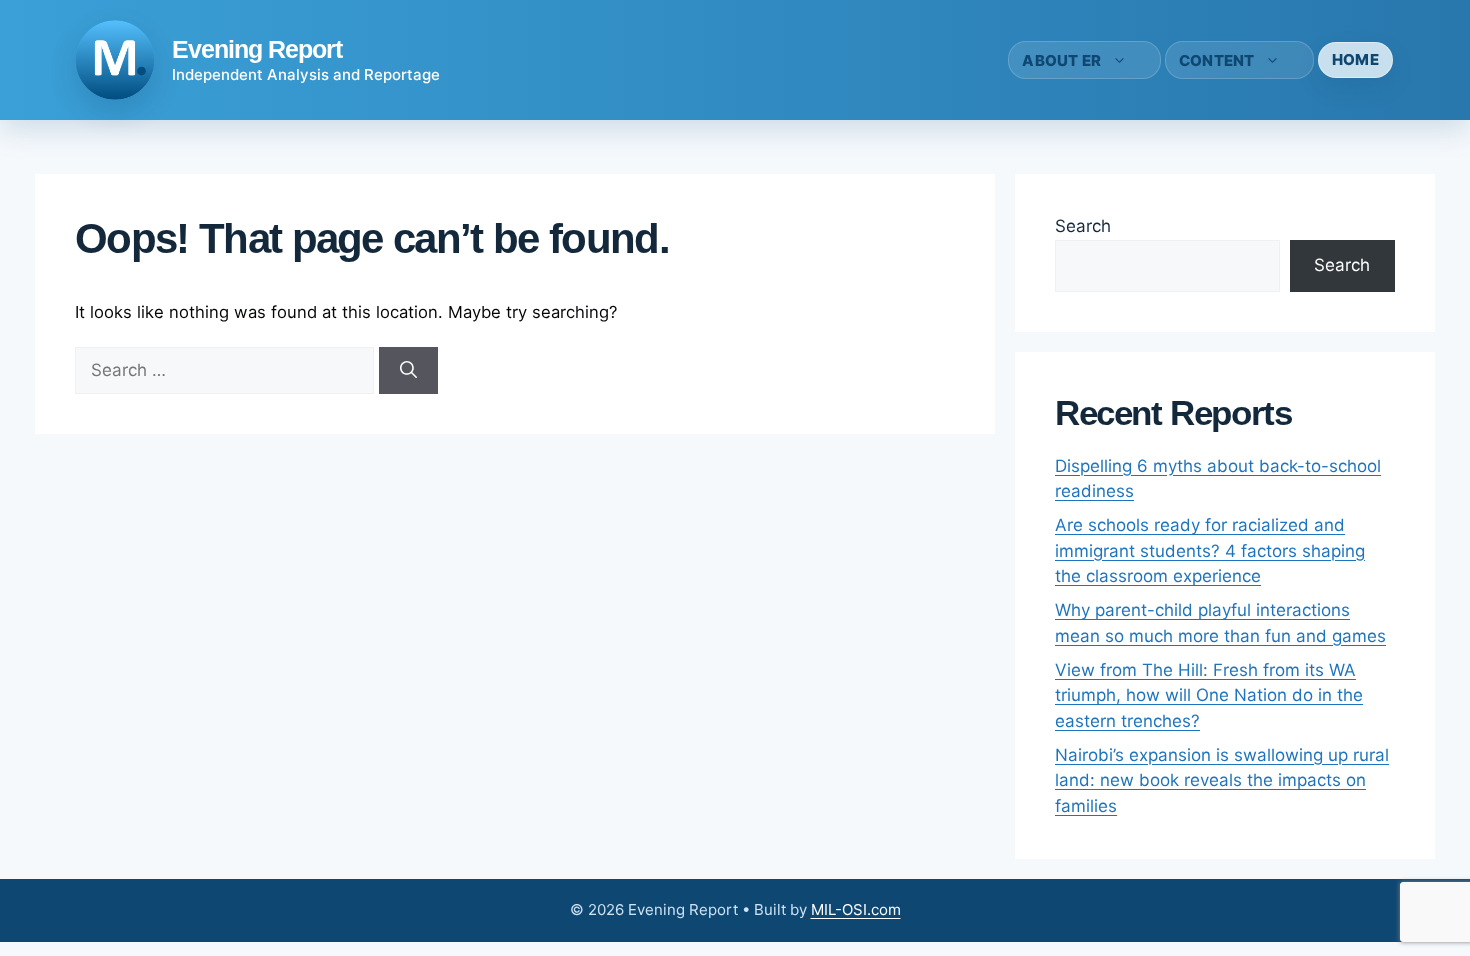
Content (1217, 60)
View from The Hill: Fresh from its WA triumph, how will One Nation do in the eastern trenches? (1209, 695)
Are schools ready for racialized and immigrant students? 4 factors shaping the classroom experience (1210, 550)
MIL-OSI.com (856, 909)
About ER (1061, 60)
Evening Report (257, 49)
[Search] (408, 371)
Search (1083, 226)
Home (1355, 59)
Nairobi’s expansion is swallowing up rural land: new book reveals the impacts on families (1222, 780)
